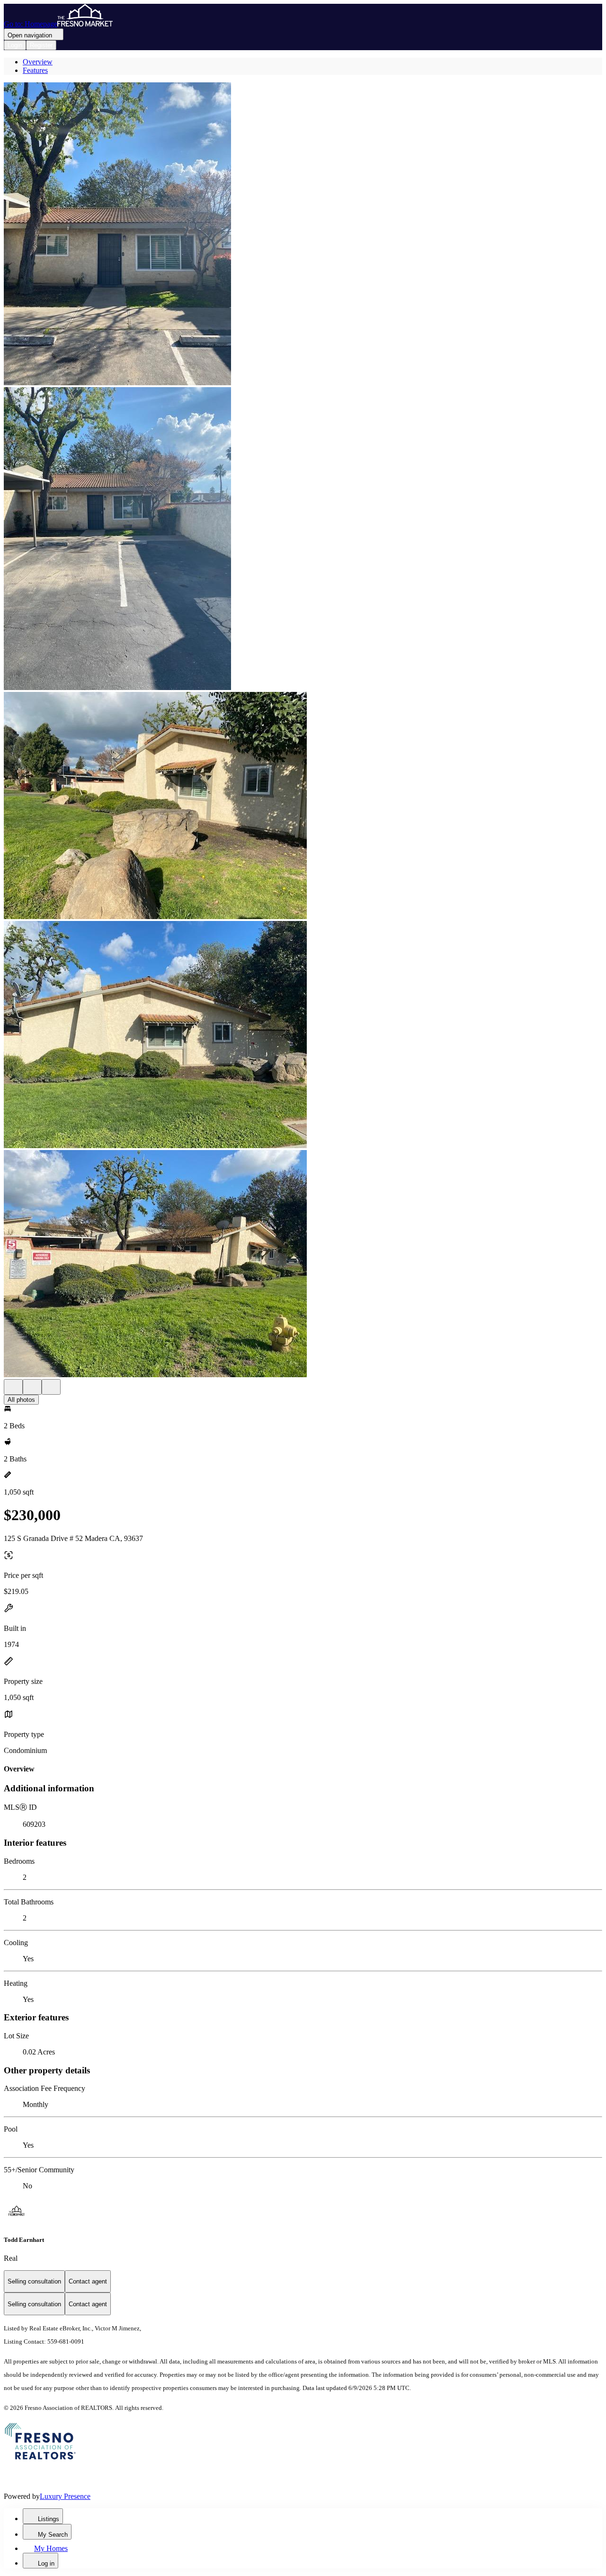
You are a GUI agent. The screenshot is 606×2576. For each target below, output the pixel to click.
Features (35, 70)
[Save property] (32, 1387)
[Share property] (51, 1387)
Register (41, 45)
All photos (21, 1400)
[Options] (13, 1387)
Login (15, 45)
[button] (303, 235)
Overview (38, 62)
